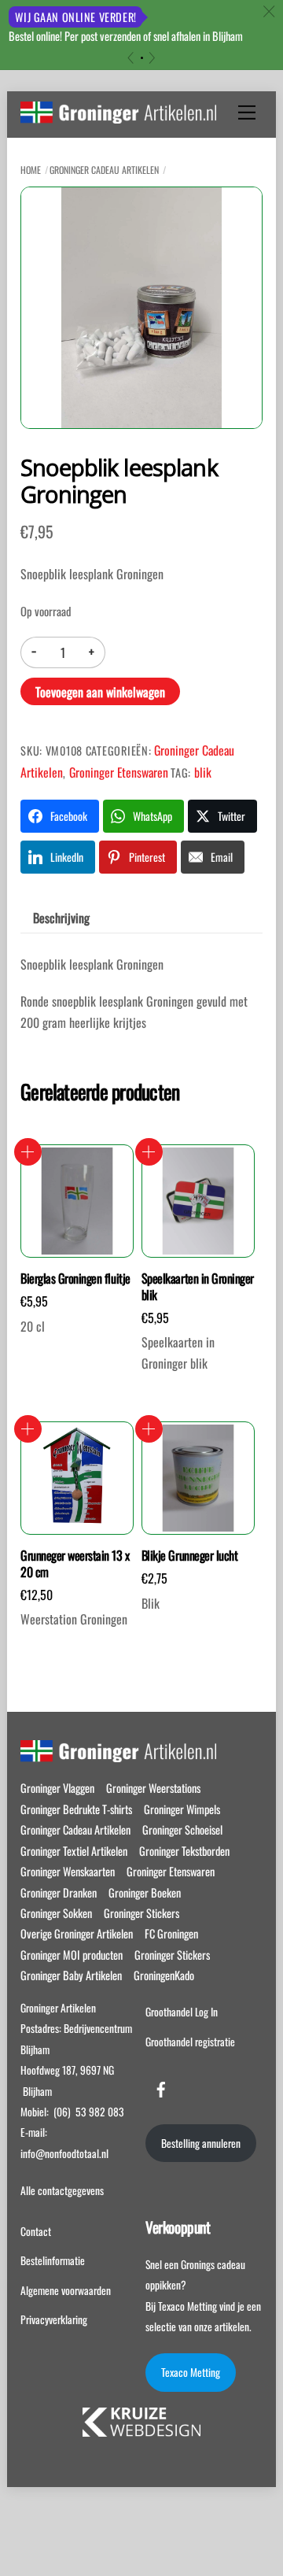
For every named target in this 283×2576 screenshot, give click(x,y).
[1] (142, 58)
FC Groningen (171, 1933)
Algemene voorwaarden (66, 2290)
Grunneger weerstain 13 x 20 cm (75, 1564)
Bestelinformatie (53, 2260)
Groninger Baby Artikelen (71, 1975)
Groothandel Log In (182, 2012)
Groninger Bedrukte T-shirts (76, 1809)
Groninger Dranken (59, 1892)
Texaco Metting (191, 2372)
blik (203, 772)
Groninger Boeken (145, 1892)
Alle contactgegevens (62, 2190)
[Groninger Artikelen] (118, 115)
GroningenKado (164, 1975)
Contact (36, 2231)
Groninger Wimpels (182, 1809)
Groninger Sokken (56, 1913)
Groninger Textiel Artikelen (74, 1851)
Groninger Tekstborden (184, 1851)
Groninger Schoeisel (182, 1829)
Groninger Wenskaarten (68, 1871)
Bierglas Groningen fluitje (75, 1279)
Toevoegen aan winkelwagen (100, 692)
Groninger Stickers (141, 1913)
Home (31, 170)
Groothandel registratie (190, 2042)
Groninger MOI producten (72, 1955)
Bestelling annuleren (201, 2143)
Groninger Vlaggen (57, 1788)
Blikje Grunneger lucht (189, 1556)
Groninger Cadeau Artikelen (104, 170)
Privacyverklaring (54, 2319)
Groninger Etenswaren (119, 772)
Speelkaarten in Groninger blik (198, 1287)
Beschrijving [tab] (61, 918)
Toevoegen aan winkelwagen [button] (28, 1152)
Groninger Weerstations (153, 1788)
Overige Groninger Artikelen (77, 1933)
